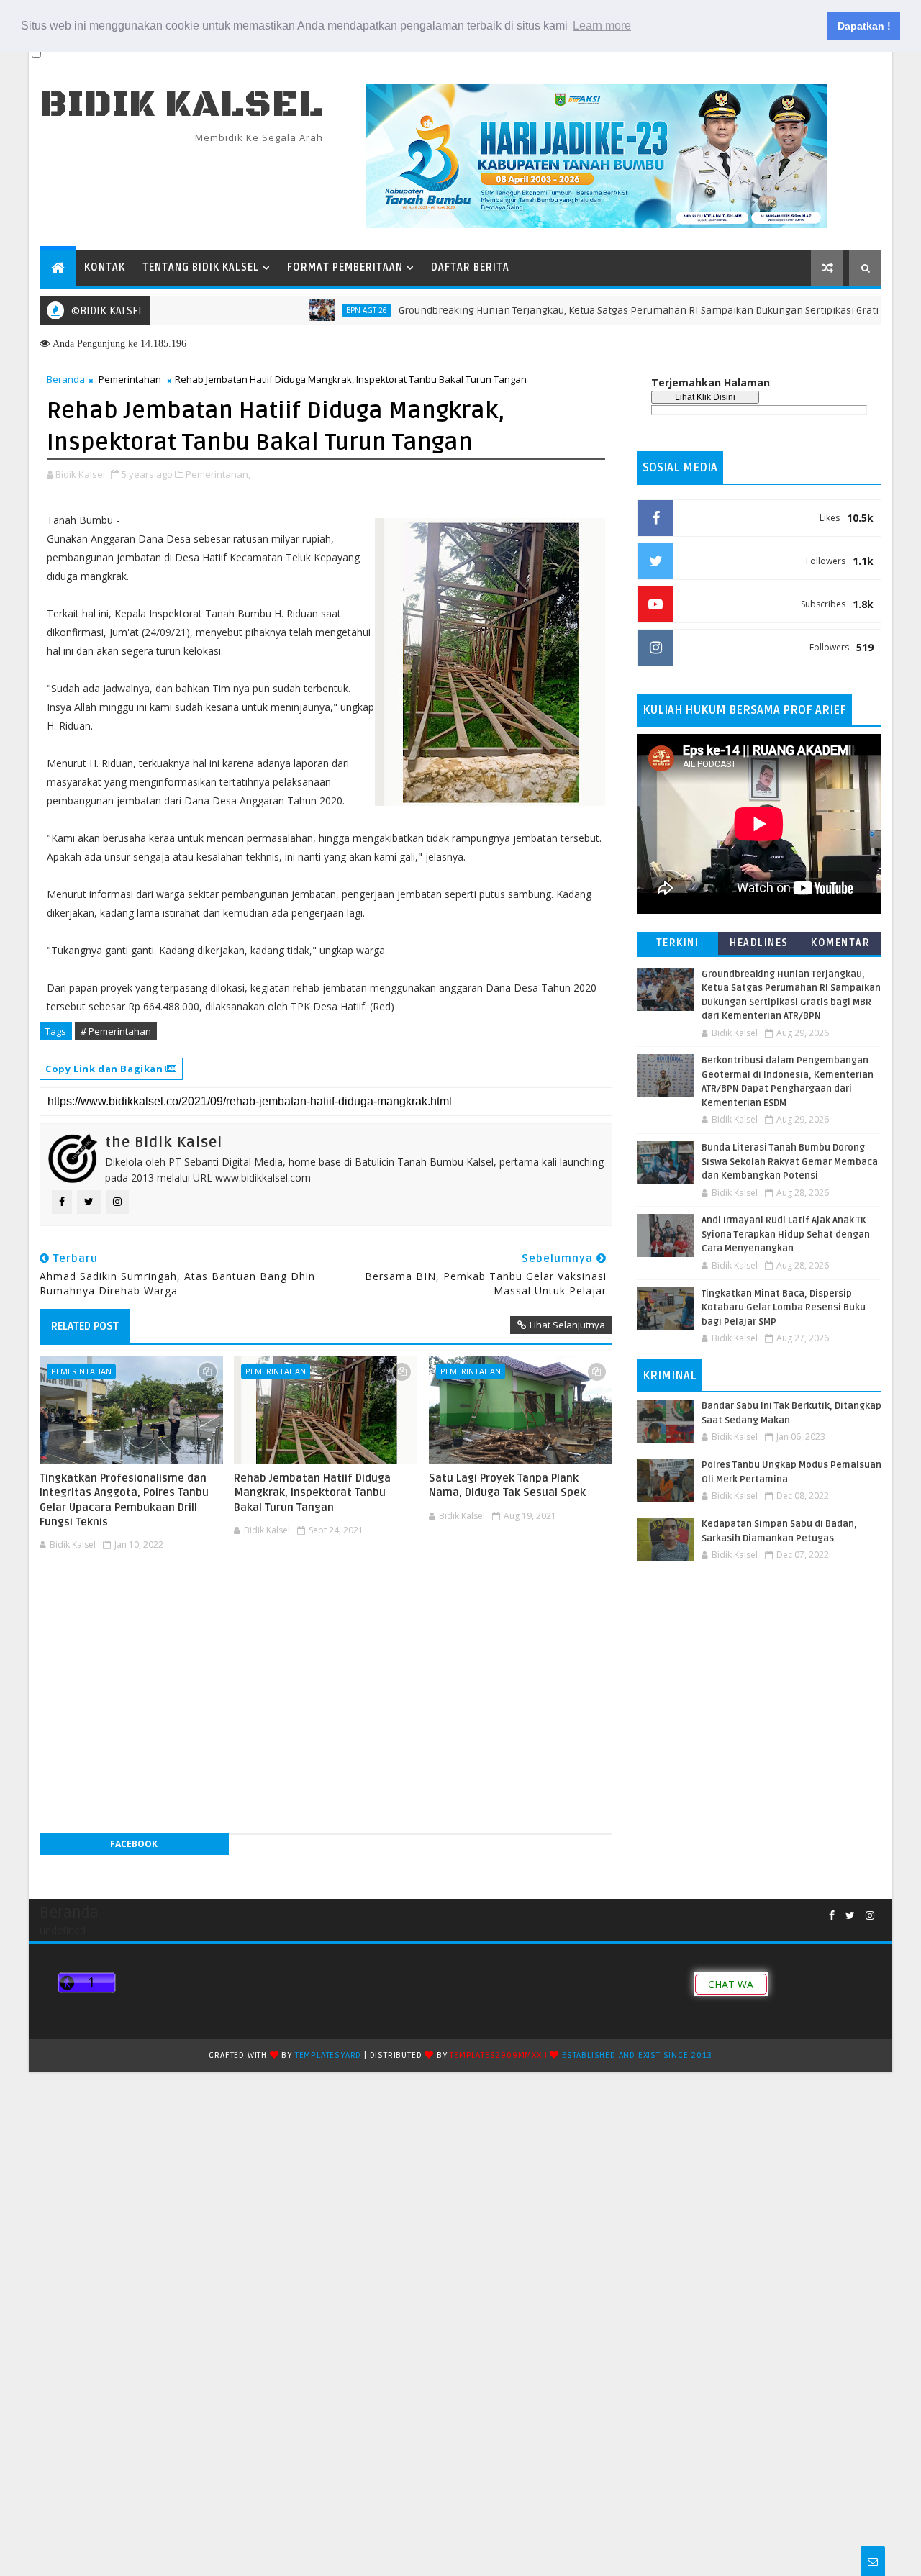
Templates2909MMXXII (498, 2055)
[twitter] (850, 1916)
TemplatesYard (328, 2055)
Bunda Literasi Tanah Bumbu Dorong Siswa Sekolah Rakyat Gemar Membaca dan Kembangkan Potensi (790, 1162)
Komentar (840, 943)
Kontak (105, 267)
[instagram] (870, 1916)
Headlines (759, 943)
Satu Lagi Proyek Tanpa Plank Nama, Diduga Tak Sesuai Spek (507, 1485)
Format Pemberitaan (345, 267)
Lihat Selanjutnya (567, 1325)
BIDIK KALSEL (181, 105)
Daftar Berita (470, 267)
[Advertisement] (326, 1600)
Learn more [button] (602, 26)
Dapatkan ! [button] (864, 26)
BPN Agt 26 (322, 310)
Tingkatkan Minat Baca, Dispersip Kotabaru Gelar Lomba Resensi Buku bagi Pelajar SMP (784, 1308)
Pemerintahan (130, 379)
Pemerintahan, (218, 474)
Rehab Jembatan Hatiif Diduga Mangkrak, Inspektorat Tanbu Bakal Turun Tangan (312, 1493)
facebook (134, 1844)
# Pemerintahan (116, 1031)
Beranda (66, 379)
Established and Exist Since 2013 (637, 2055)
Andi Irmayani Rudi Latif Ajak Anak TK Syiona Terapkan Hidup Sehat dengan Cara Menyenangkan (786, 1234)
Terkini (678, 943)
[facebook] (832, 1916)
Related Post (85, 1326)
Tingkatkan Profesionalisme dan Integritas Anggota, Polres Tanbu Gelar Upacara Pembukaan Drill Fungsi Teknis (124, 1500)
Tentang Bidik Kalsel (201, 267)
